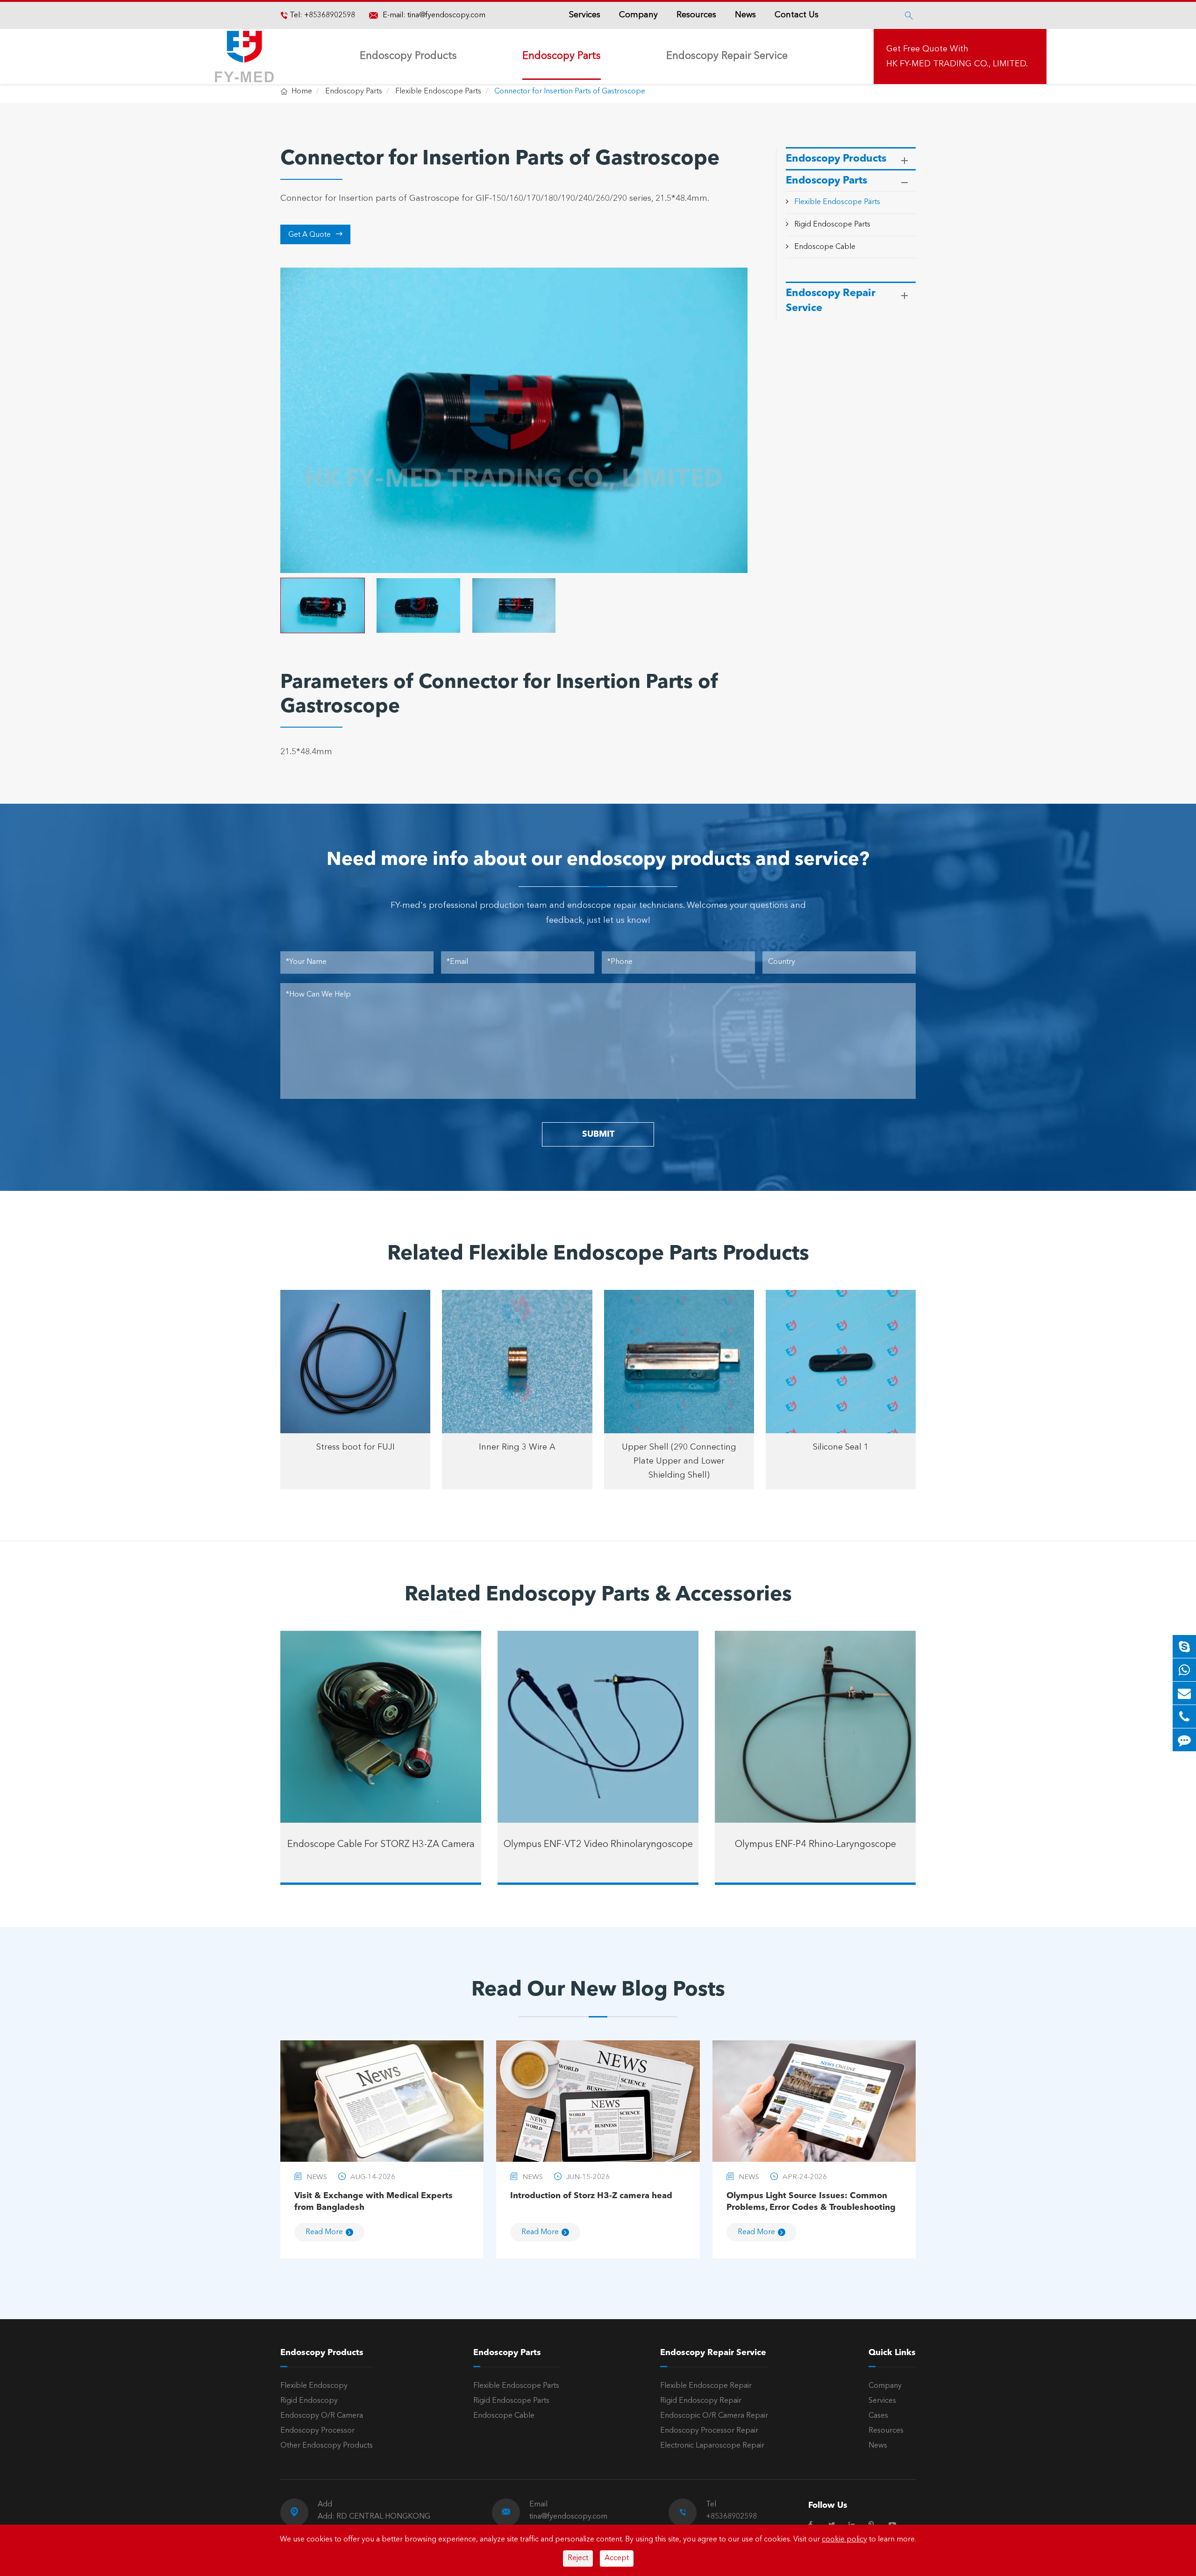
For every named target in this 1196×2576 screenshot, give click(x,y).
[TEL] (1184, 1716)
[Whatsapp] (1184, 1670)
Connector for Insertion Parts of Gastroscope (570, 92)
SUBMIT (598, 1134)
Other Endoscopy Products (327, 2446)
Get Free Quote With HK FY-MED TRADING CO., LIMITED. (957, 57)
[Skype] (1184, 1646)
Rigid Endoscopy (309, 2401)
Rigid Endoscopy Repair (701, 2401)
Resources (696, 15)
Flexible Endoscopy (314, 2386)
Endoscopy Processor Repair (709, 2431)
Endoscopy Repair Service (727, 56)
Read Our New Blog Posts (598, 1990)
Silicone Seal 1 (841, 1447)
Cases (878, 2416)
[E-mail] (1184, 1693)
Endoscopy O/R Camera (322, 2416)
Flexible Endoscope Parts (438, 92)
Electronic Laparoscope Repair (712, 2446)
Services (585, 15)
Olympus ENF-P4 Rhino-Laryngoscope (815, 1845)
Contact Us (797, 15)
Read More (324, 2232)
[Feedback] (1184, 1740)
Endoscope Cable (825, 247)
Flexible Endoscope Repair (706, 2386)
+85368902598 (329, 15)
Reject (578, 2558)
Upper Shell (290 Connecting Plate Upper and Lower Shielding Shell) (679, 1461)
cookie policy (844, 2540)
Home (302, 92)
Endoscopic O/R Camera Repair (714, 2416)
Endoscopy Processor (317, 2431)
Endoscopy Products (408, 56)
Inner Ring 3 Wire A (517, 1447)
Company (638, 15)
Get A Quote (316, 234)
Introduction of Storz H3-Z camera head (591, 2196)
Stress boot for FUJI (356, 1447)
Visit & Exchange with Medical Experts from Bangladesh (374, 2202)
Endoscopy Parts (562, 56)
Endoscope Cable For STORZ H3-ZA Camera (381, 1845)
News (745, 15)
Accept (617, 2558)
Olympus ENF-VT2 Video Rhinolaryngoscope (598, 1845)
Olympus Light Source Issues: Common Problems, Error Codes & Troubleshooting (811, 2202)
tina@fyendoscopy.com (446, 15)
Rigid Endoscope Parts (832, 225)
